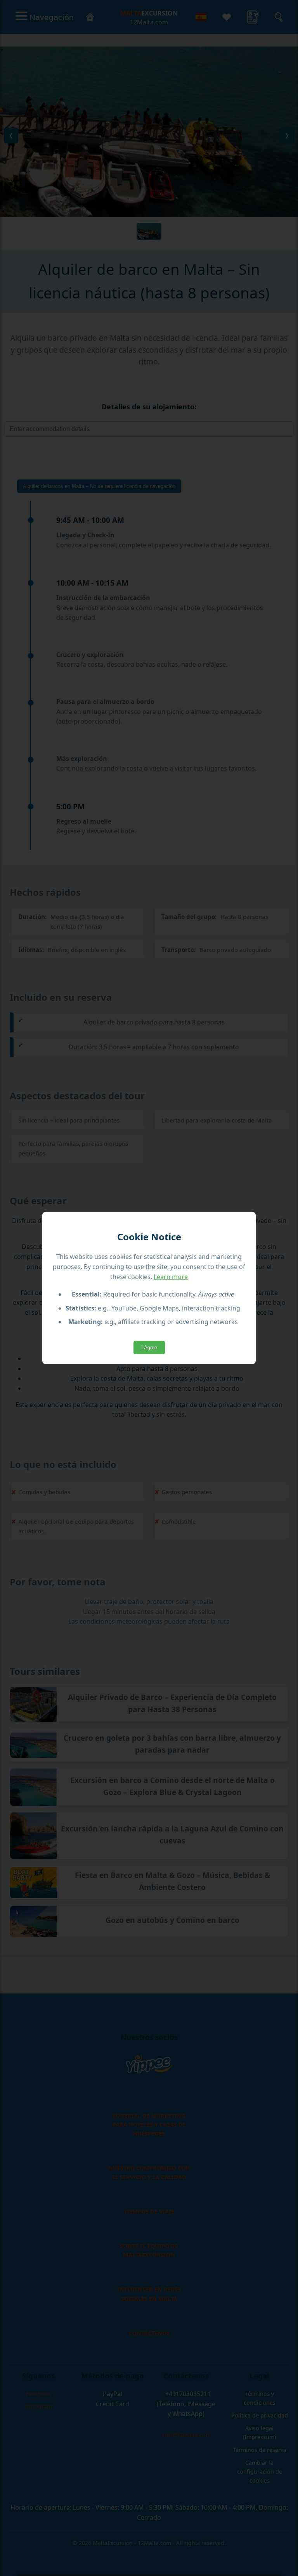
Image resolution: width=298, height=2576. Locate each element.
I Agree (149, 1347)
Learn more (171, 1277)
